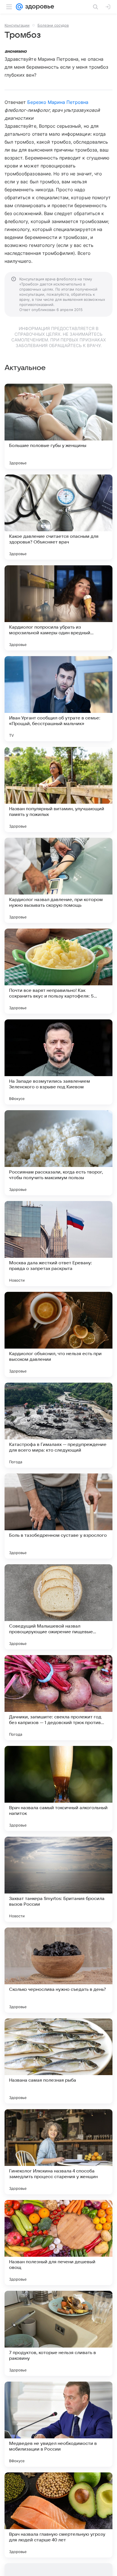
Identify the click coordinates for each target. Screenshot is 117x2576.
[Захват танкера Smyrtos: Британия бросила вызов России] (58, 1879)
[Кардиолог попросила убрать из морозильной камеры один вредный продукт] (58, 608)
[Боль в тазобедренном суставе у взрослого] (58, 1516)
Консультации (17, 25)
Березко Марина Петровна (58, 102)
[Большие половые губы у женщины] (58, 426)
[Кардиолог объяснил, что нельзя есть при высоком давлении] (58, 1334)
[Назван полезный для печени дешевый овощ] (58, 2243)
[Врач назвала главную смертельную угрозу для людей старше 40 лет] (58, 2515)
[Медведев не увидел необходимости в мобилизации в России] (58, 2424)
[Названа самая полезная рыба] (58, 2061)
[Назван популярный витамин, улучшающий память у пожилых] (58, 790)
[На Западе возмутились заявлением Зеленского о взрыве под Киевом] (58, 1062)
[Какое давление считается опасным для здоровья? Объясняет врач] (58, 517)
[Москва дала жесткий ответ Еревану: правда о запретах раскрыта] (58, 1244)
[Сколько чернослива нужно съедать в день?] (58, 1970)
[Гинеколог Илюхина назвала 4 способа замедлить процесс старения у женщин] (58, 2152)
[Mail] (19, 7)
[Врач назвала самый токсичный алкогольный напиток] (58, 1788)
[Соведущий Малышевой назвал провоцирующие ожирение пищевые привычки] (58, 1607)
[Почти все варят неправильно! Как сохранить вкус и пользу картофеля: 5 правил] (58, 971)
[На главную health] (38, 7)
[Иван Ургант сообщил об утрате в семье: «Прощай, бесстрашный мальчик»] (58, 699)
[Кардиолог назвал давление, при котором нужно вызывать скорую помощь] (58, 880)
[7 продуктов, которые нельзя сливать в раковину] (58, 2333)
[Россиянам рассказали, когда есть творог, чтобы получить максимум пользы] (58, 1153)
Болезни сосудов (53, 25)
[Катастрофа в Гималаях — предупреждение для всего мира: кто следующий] (58, 1425)
